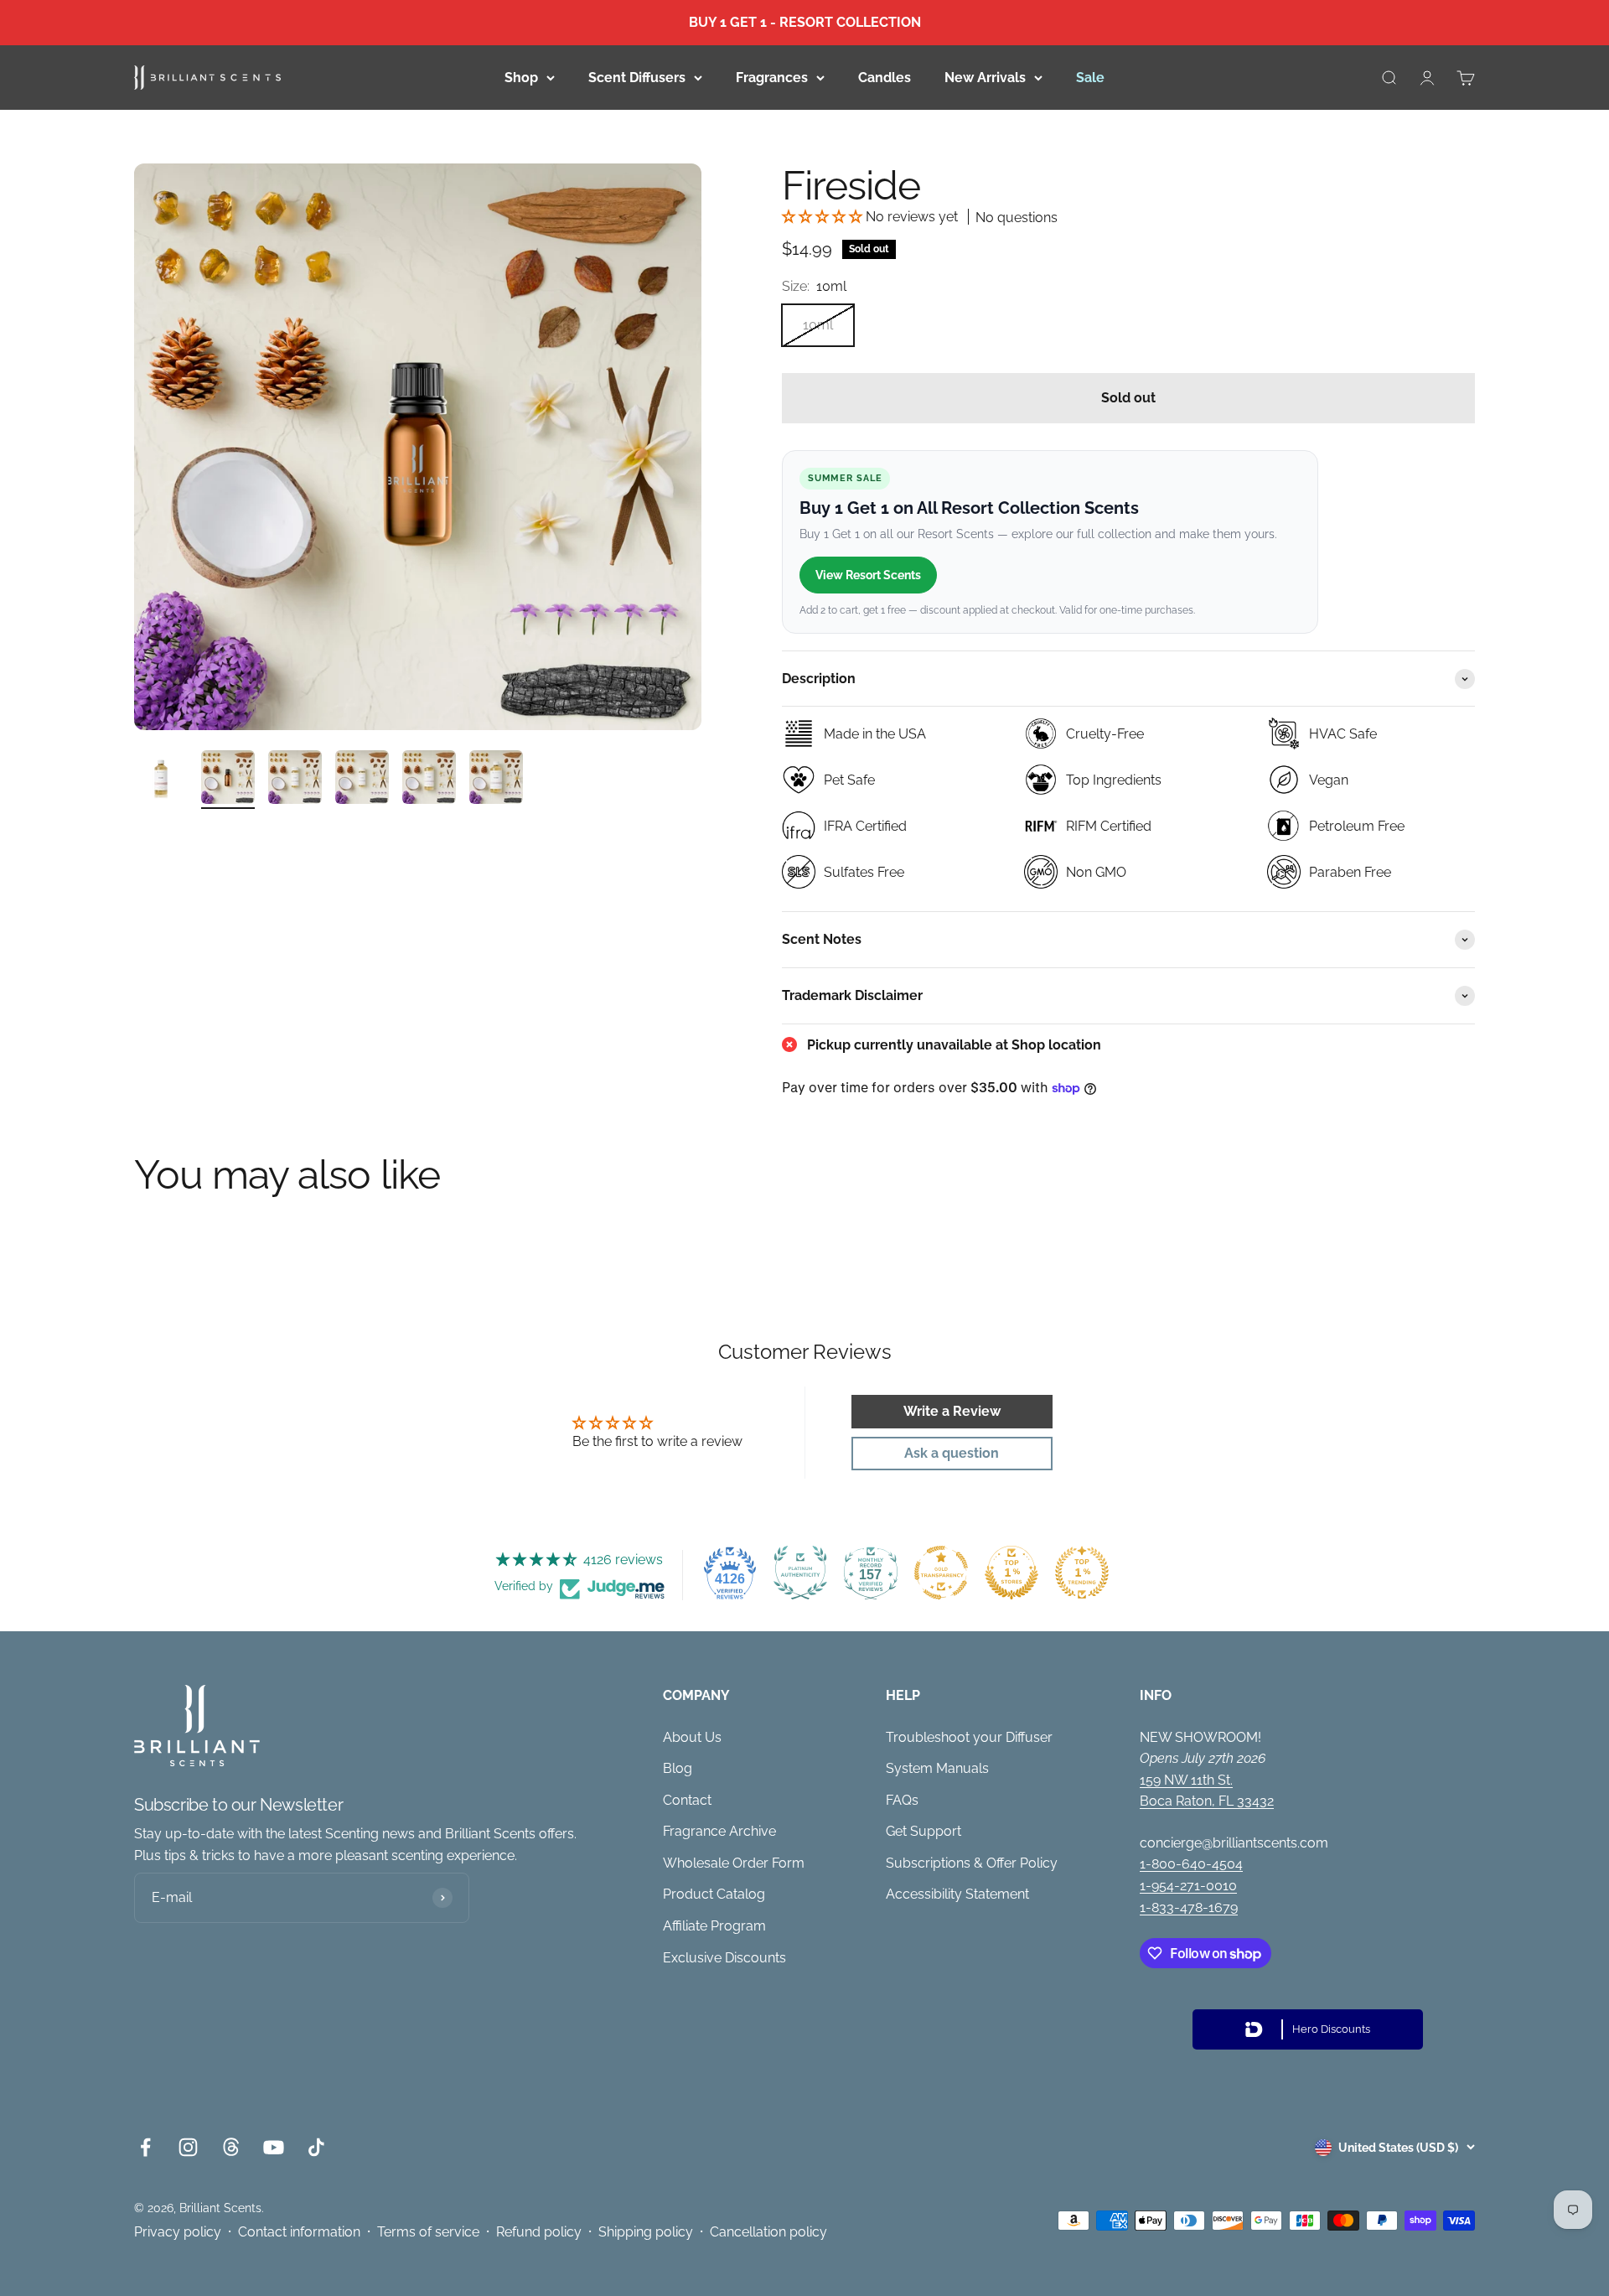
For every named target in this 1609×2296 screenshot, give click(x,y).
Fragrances (772, 77)
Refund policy (539, 2232)
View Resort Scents (868, 575)
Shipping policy (646, 2232)
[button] (824, 217)
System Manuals (937, 1768)
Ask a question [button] (952, 1453)
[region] (418, 447)
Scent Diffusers (637, 77)
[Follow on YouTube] (274, 2147)
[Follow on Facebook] (145, 2147)
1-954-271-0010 (1188, 1886)
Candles (885, 77)
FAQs (902, 1800)
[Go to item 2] (228, 780)
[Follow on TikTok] (316, 2147)
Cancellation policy (768, 2232)
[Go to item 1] (161, 780)
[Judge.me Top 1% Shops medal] (1011, 1573)
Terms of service (428, 2232)
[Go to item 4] (362, 780)
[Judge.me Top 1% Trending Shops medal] (1082, 1573)
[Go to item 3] (295, 780)
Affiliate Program (714, 1926)
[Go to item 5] (429, 780)
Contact (687, 1800)
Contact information (299, 2232)
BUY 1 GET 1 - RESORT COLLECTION (805, 22)
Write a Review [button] (952, 1411)
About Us (692, 1737)
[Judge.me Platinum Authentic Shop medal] (800, 1573)
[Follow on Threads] (231, 2147)
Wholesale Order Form (734, 1863)
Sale (1090, 77)
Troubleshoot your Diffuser (969, 1737)
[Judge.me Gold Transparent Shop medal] (941, 1573)
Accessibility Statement (957, 1894)
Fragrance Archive (719, 1831)
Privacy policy (178, 2232)
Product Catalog (714, 1894)
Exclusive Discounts (724, 1958)
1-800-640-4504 (1191, 1864)
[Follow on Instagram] (188, 2147)
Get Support (923, 1831)
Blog (678, 1768)
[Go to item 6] (496, 780)
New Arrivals (985, 77)
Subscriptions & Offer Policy (972, 1863)
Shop (521, 77)
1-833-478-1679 (1189, 1907)
